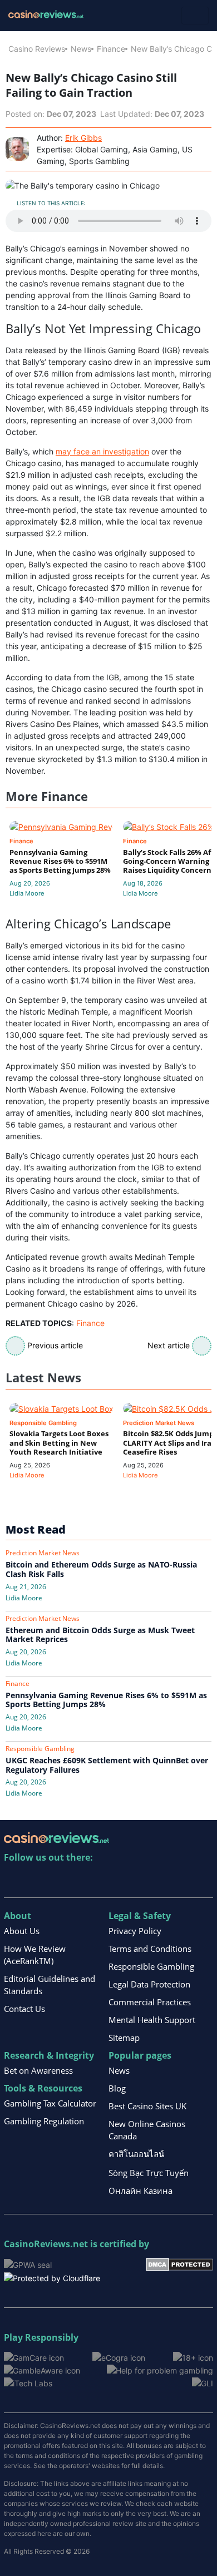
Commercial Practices (150, 2002)
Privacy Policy (135, 1931)
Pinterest (61, 1880)
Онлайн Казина (140, 2191)
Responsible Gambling (151, 1966)
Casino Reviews (37, 49)
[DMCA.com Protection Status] (179, 2264)
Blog (117, 2088)
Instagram (133, 1880)
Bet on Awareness (38, 2070)
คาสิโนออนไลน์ (136, 2154)
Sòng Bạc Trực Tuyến (149, 2173)
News (81, 49)
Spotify (157, 1880)
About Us (22, 1931)
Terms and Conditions (150, 1949)
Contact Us (24, 2009)
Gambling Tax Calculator (50, 2103)
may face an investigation (102, 451)
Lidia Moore (27, 893)
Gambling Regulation (44, 2121)
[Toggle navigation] (195, 16)
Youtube (85, 1880)
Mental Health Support (152, 2020)
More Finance (47, 796)
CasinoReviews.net (46, 2244)
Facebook (109, 1880)
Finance (111, 49)
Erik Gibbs (83, 138)
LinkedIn (37, 1880)
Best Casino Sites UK (147, 2106)
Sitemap (124, 2038)
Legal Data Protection (149, 1984)
